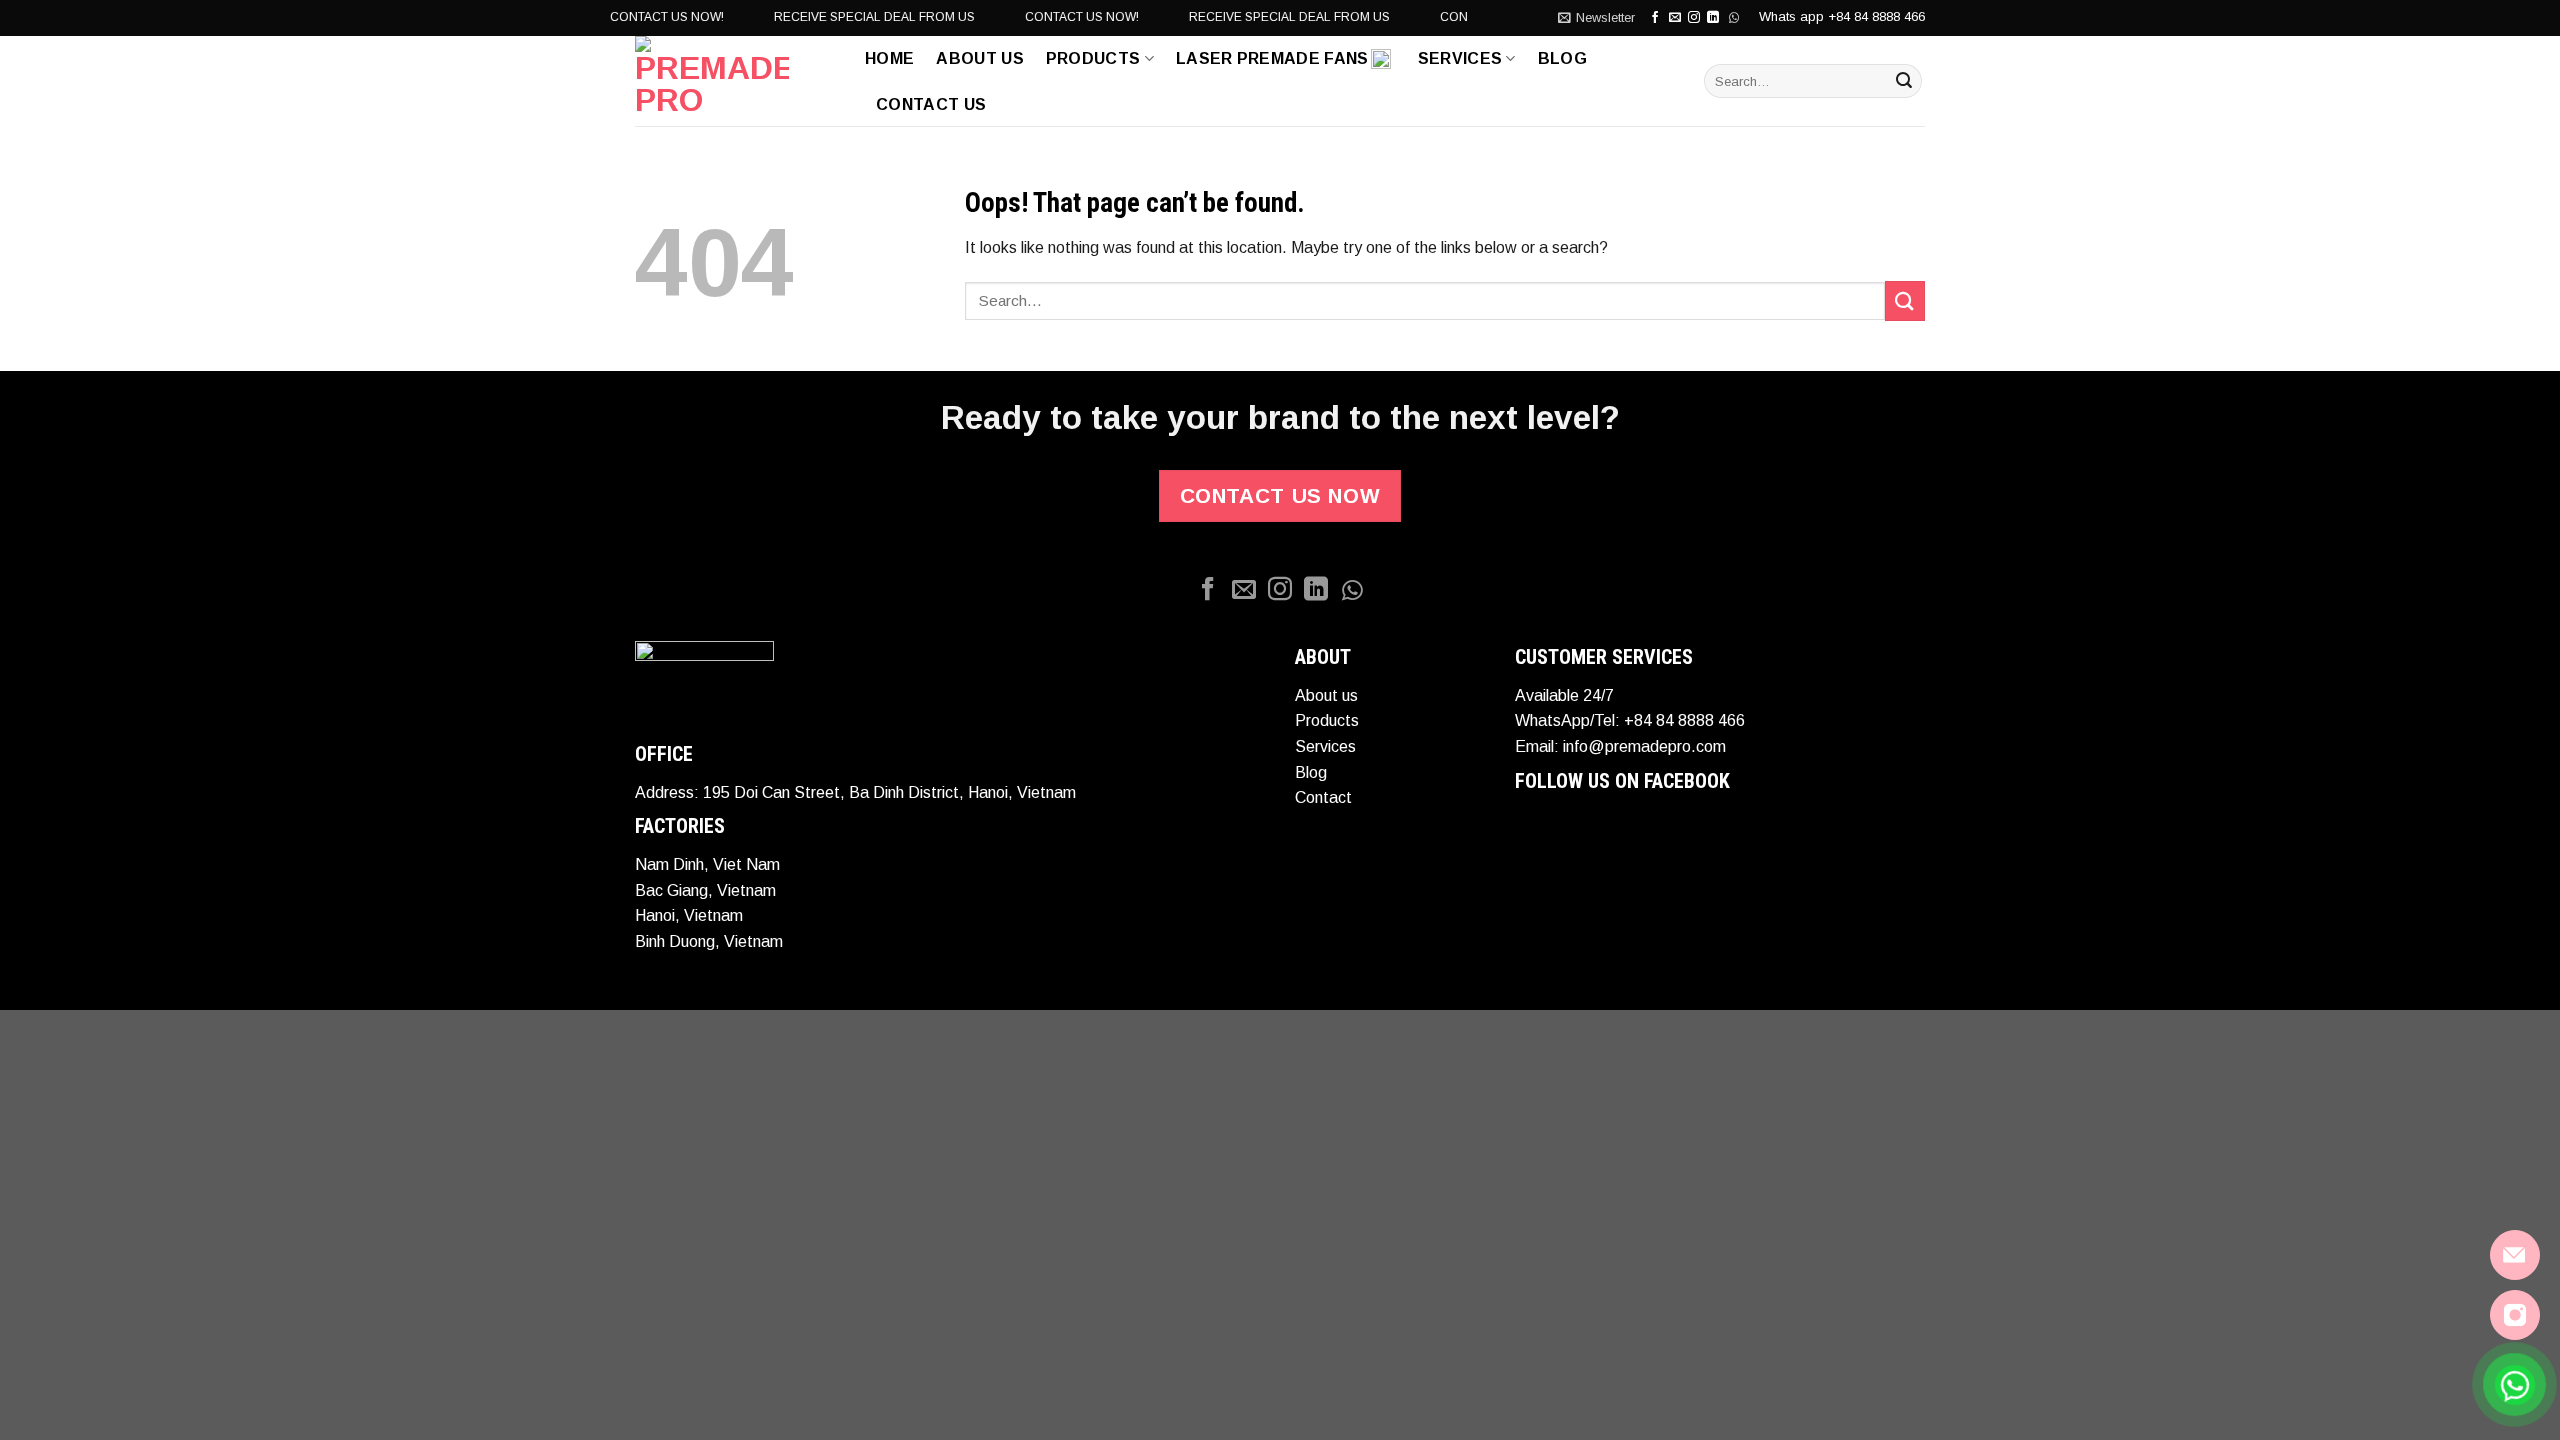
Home (889, 58)
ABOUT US (980, 58)
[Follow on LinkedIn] (1316, 590)
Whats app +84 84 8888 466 (1842, 16)
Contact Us (931, 104)
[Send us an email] (1675, 18)
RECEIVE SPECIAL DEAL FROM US (846, 17)
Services (1460, 58)
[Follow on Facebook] (1655, 18)
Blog (1562, 58)
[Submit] (1904, 81)
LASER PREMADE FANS (1272, 58)
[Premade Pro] (735, 81)
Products (1093, 58)
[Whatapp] (1352, 590)
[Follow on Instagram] (1694, 18)
